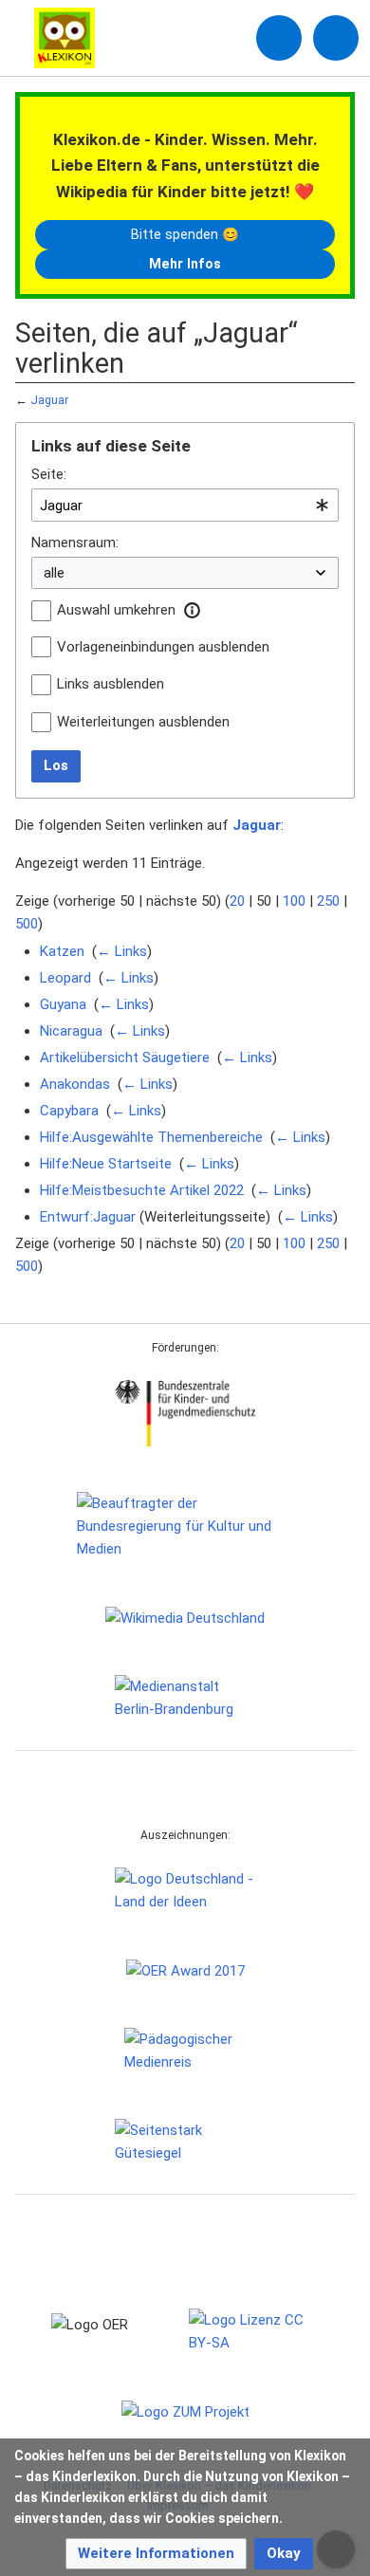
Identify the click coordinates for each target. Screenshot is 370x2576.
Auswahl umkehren (116, 610)
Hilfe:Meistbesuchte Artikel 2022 (142, 1190)
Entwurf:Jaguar (88, 1217)
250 (328, 901)
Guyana (63, 1004)
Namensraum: (75, 543)
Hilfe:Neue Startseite (106, 1164)
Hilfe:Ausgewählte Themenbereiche (151, 1137)
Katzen (62, 951)
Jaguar (49, 400)
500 (27, 924)
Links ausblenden (111, 684)
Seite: (49, 474)
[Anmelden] (279, 38)
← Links (122, 951)
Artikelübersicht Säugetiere (125, 1058)
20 (237, 901)
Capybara (69, 1111)
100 (294, 901)
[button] (192, 610)
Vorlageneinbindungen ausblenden (163, 647)
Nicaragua (71, 1031)
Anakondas (75, 1084)
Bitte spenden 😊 (185, 234)
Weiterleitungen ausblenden (143, 722)
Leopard (65, 978)
